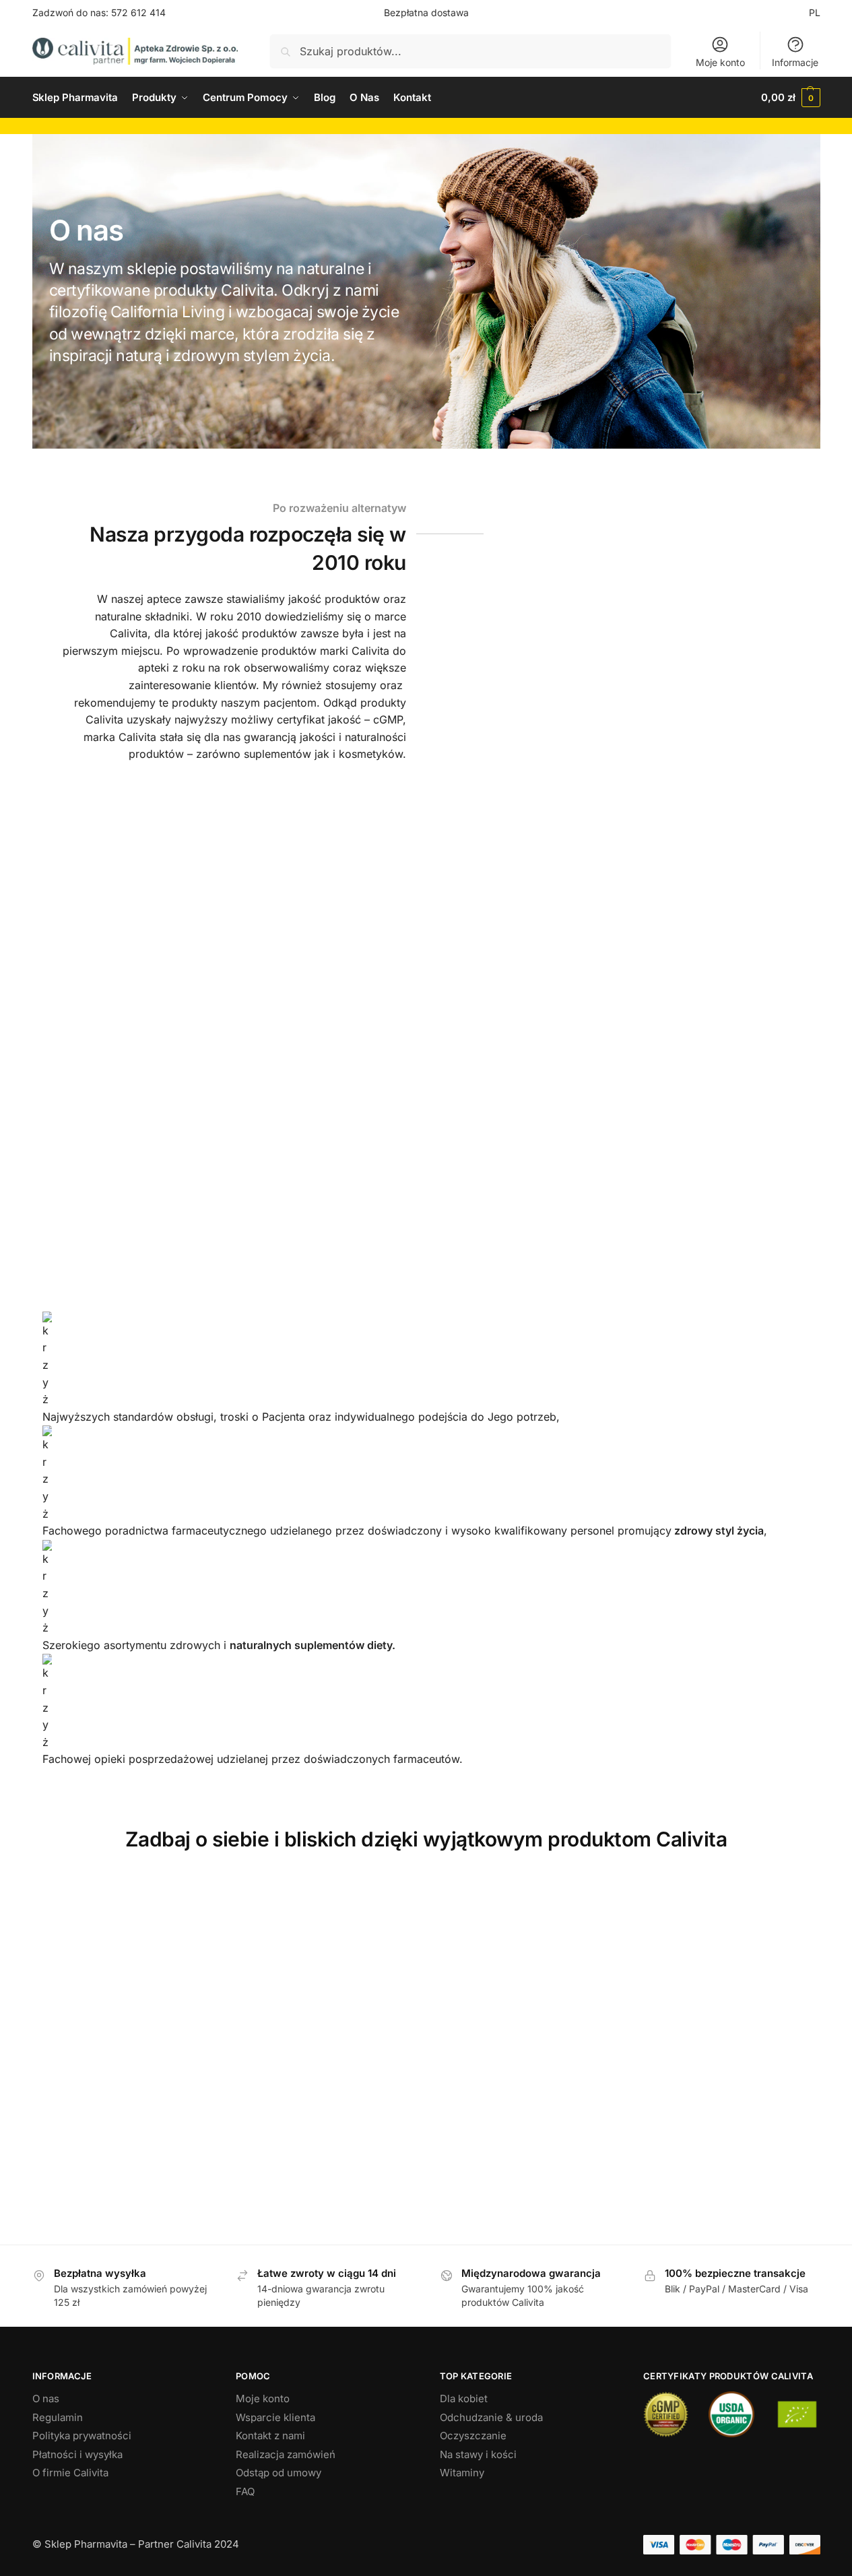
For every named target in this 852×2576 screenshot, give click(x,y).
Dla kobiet (464, 2398)
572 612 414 (138, 12)
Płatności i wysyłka (77, 2454)
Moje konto (720, 62)
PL (815, 12)
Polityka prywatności (82, 2436)
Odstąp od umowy (278, 2473)
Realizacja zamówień (286, 2454)
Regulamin (58, 2417)
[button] (790, 98)
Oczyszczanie (473, 2436)
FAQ (245, 2491)
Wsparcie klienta (275, 2417)
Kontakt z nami (270, 2436)
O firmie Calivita (70, 2473)
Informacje (795, 62)
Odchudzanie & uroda (491, 2417)
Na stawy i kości (478, 2454)
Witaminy (462, 2473)
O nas (46, 2398)
